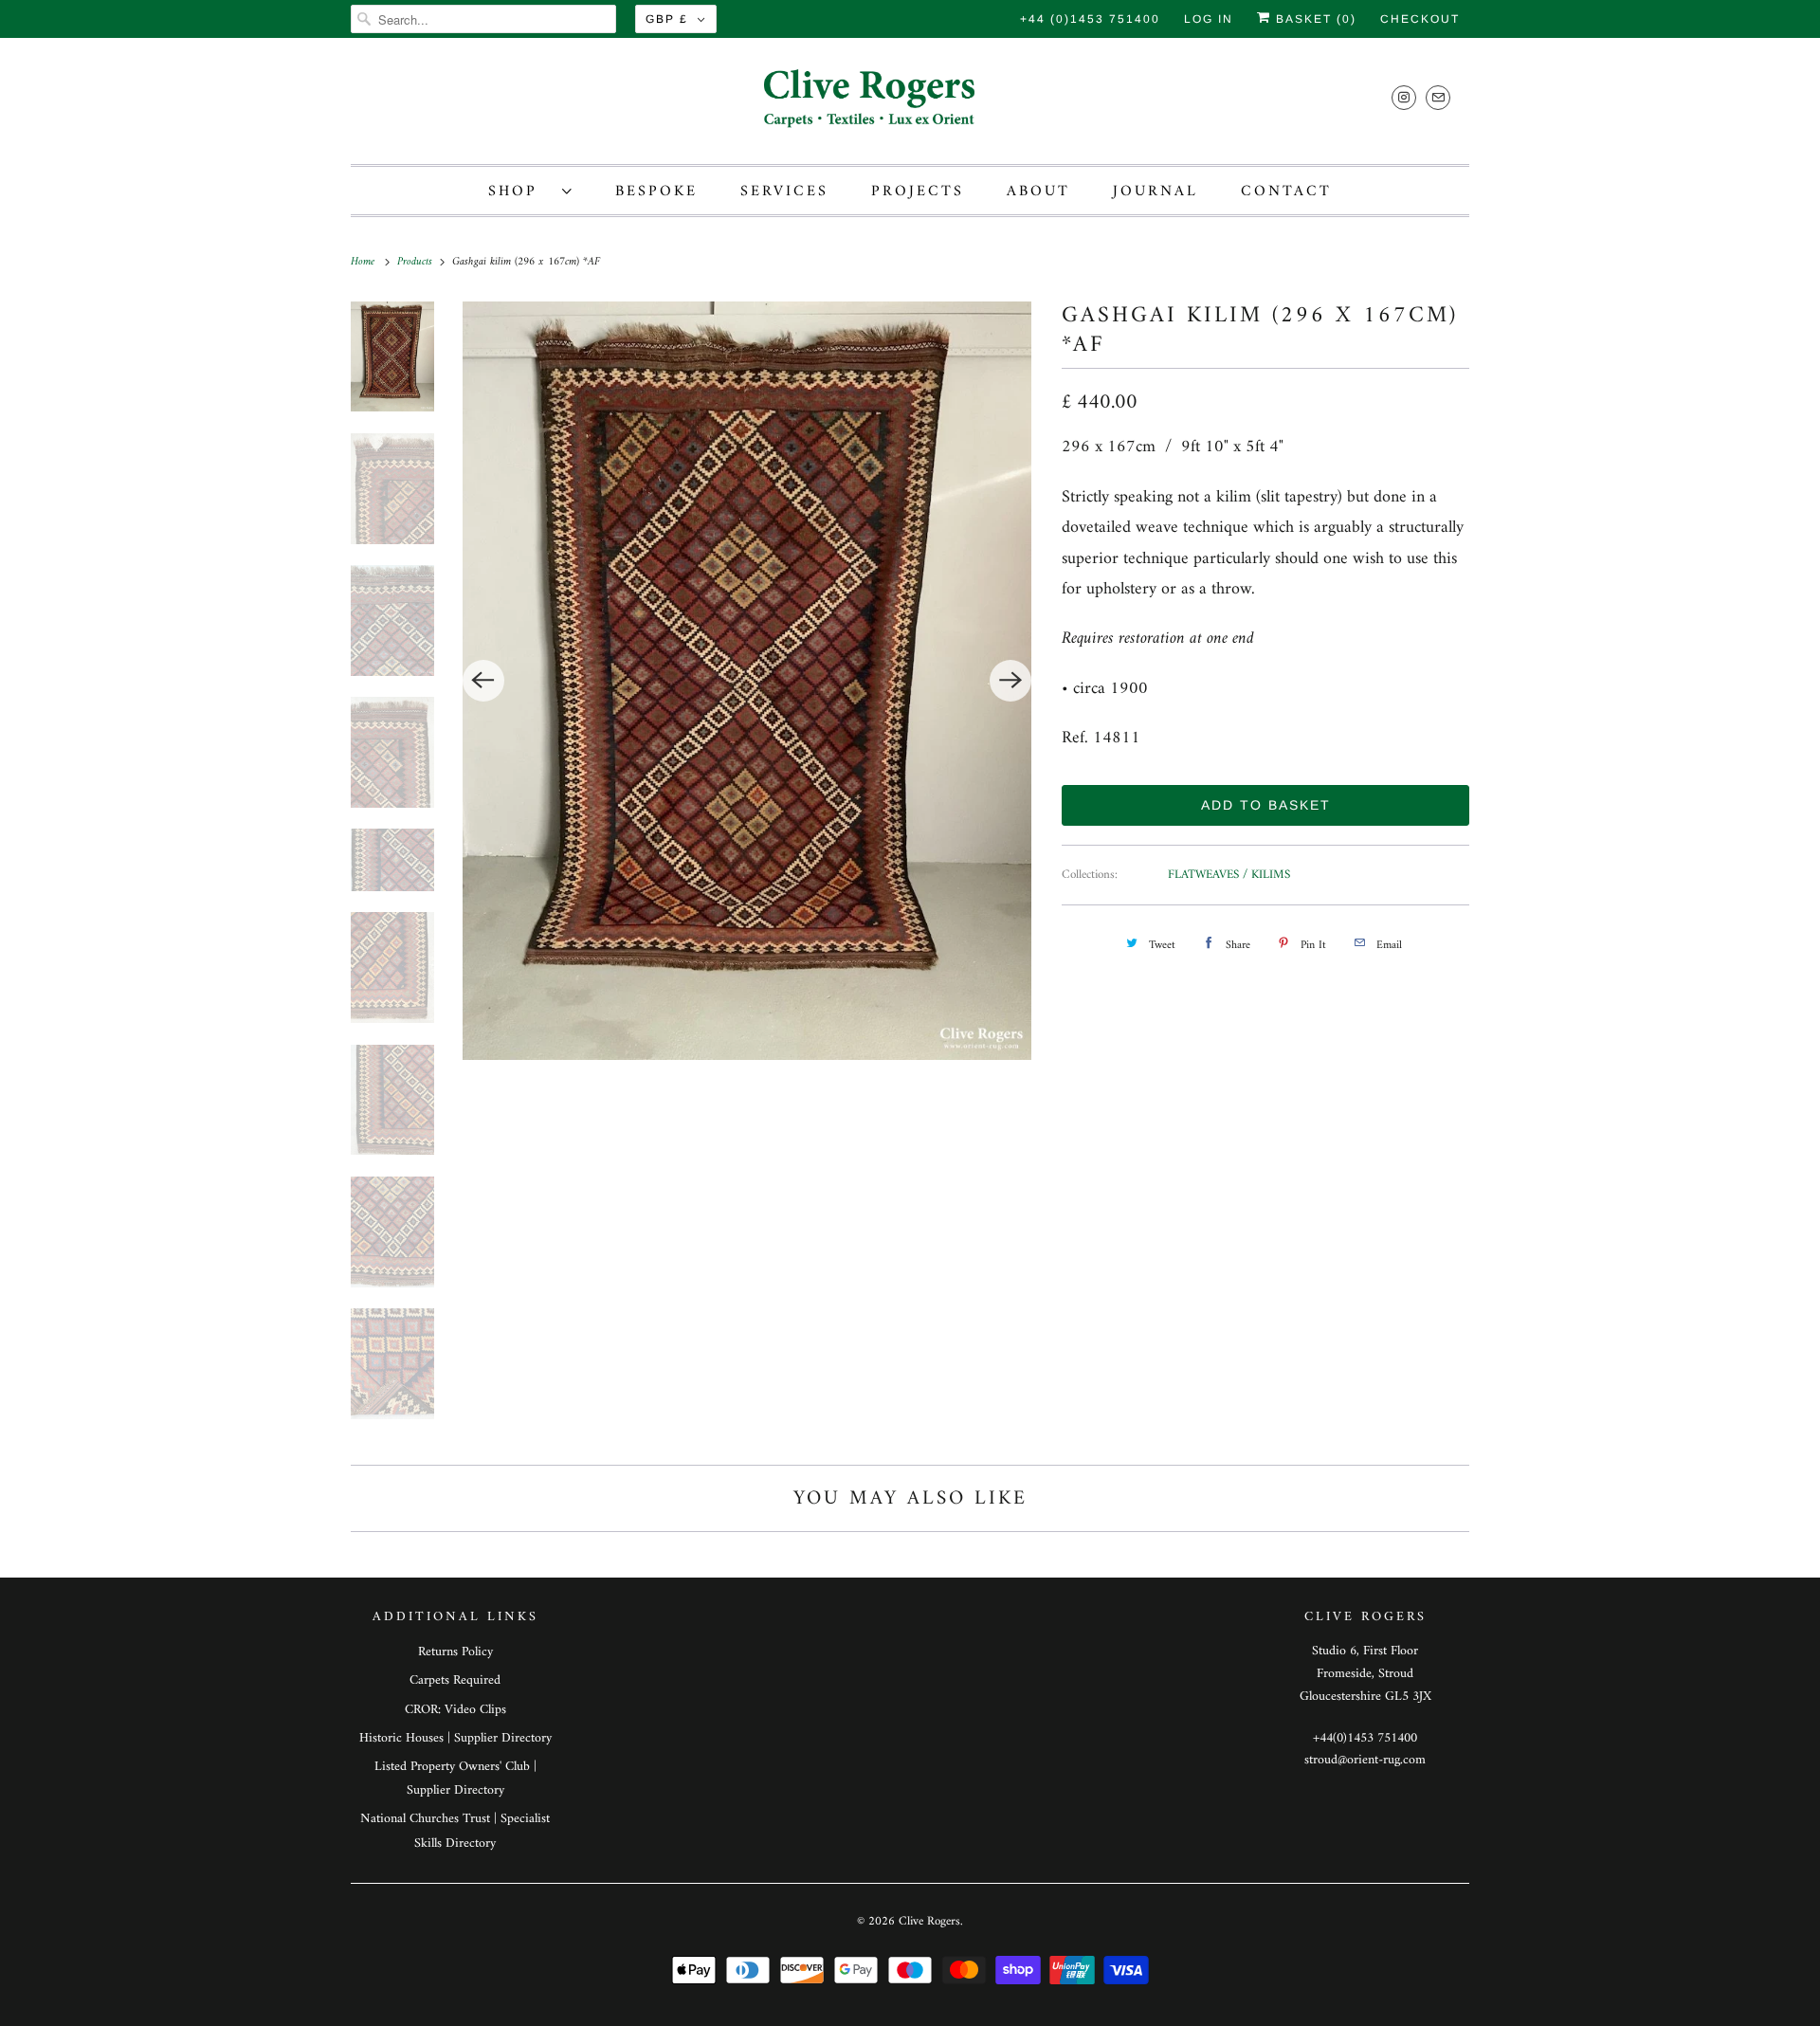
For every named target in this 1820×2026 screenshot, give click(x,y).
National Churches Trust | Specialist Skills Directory (455, 1831)
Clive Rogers (929, 1921)
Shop (520, 192)
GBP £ (667, 19)
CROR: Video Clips (455, 1710)
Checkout (1420, 19)
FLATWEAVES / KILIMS (1229, 875)
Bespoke (656, 192)
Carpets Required (455, 1680)
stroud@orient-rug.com (1365, 1760)
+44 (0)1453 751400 (1090, 19)
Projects (918, 192)
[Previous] (483, 681)
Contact (1286, 192)
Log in (1209, 19)
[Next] (1010, 681)
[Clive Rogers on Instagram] (1404, 97)
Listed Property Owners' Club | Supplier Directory (455, 1779)
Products (417, 262)
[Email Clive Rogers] (1438, 97)
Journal (1156, 192)
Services (784, 192)
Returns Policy (455, 1652)
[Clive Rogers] (910, 106)
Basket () (1314, 19)
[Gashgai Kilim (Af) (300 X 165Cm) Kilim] (747, 681)
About (1038, 192)
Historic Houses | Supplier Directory (455, 1738)
